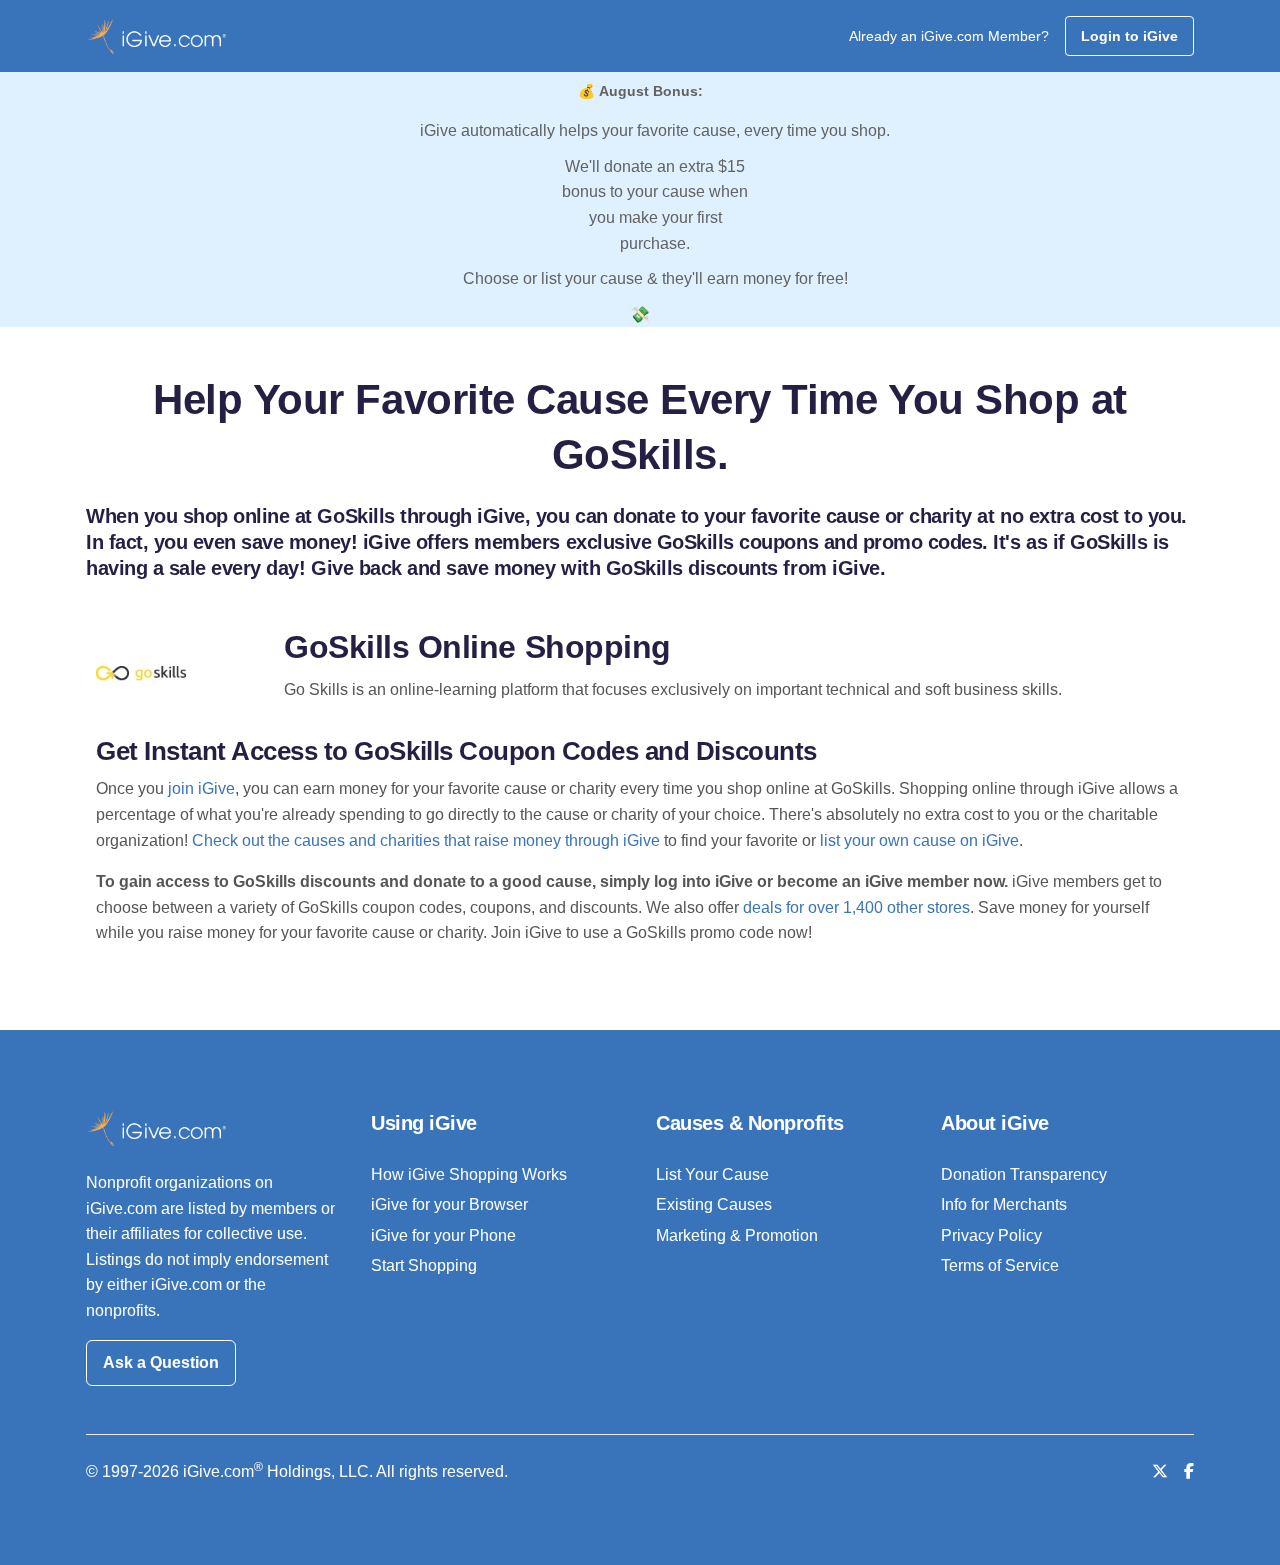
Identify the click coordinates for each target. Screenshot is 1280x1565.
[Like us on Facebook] (1189, 1471)
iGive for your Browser (449, 1204)
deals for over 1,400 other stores (856, 907)
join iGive (201, 788)
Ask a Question (161, 1362)
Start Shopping (424, 1265)
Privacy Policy (991, 1235)
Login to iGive (1129, 36)
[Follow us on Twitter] (1160, 1471)
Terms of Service (1000, 1265)
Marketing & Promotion (737, 1235)
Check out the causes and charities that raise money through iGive (426, 840)
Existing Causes (714, 1204)
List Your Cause (712, 1174)
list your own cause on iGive (919, 840)
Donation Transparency (1024, 1174)
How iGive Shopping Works (469, 1174)
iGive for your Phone (443, 1235)
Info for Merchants (1004, 1204)
